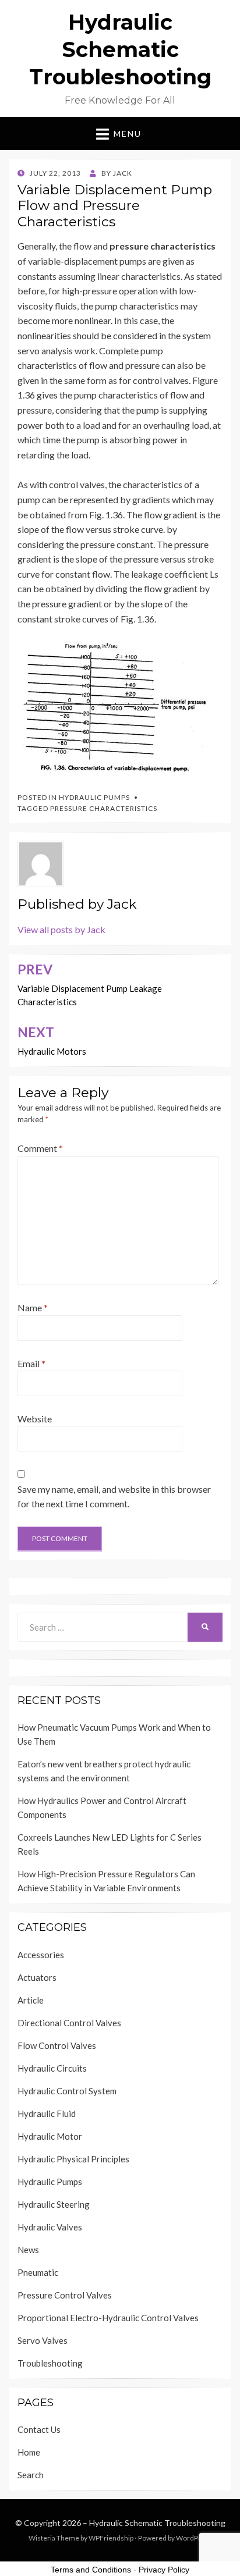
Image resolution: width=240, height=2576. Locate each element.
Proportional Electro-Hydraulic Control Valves (108, 2318)
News (28, 2250)
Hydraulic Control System (67, 2091)
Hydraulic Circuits (52, 2068)
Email (31, 1363)
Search (31, 2475)
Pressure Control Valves (65, 2295)
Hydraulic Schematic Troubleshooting (120, 49)
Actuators (37, 1977)
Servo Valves (43, 2340)
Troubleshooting (50, 2363)
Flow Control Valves (57, 2045)
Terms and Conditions (91, 2570)
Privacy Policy (164, 2570)
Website (35, 1419)
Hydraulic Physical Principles (73, 2159)
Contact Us (39, 2429)
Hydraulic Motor (50, 2136)
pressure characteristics (104, 808)
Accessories (41, 1955)
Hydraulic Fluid (47, 2114)
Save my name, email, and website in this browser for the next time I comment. (114, 1497)
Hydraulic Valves (50, 2227)
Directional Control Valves (69, 2023)
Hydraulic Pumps (94, 797)
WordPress (194, 2538)
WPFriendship (111, 2538)
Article (31, 2000)
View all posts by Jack (61, 929)
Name (33, 1307)
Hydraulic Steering (54, 2204)
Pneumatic (38, 2272)
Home (29, 2452)
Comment (40, 1148)
